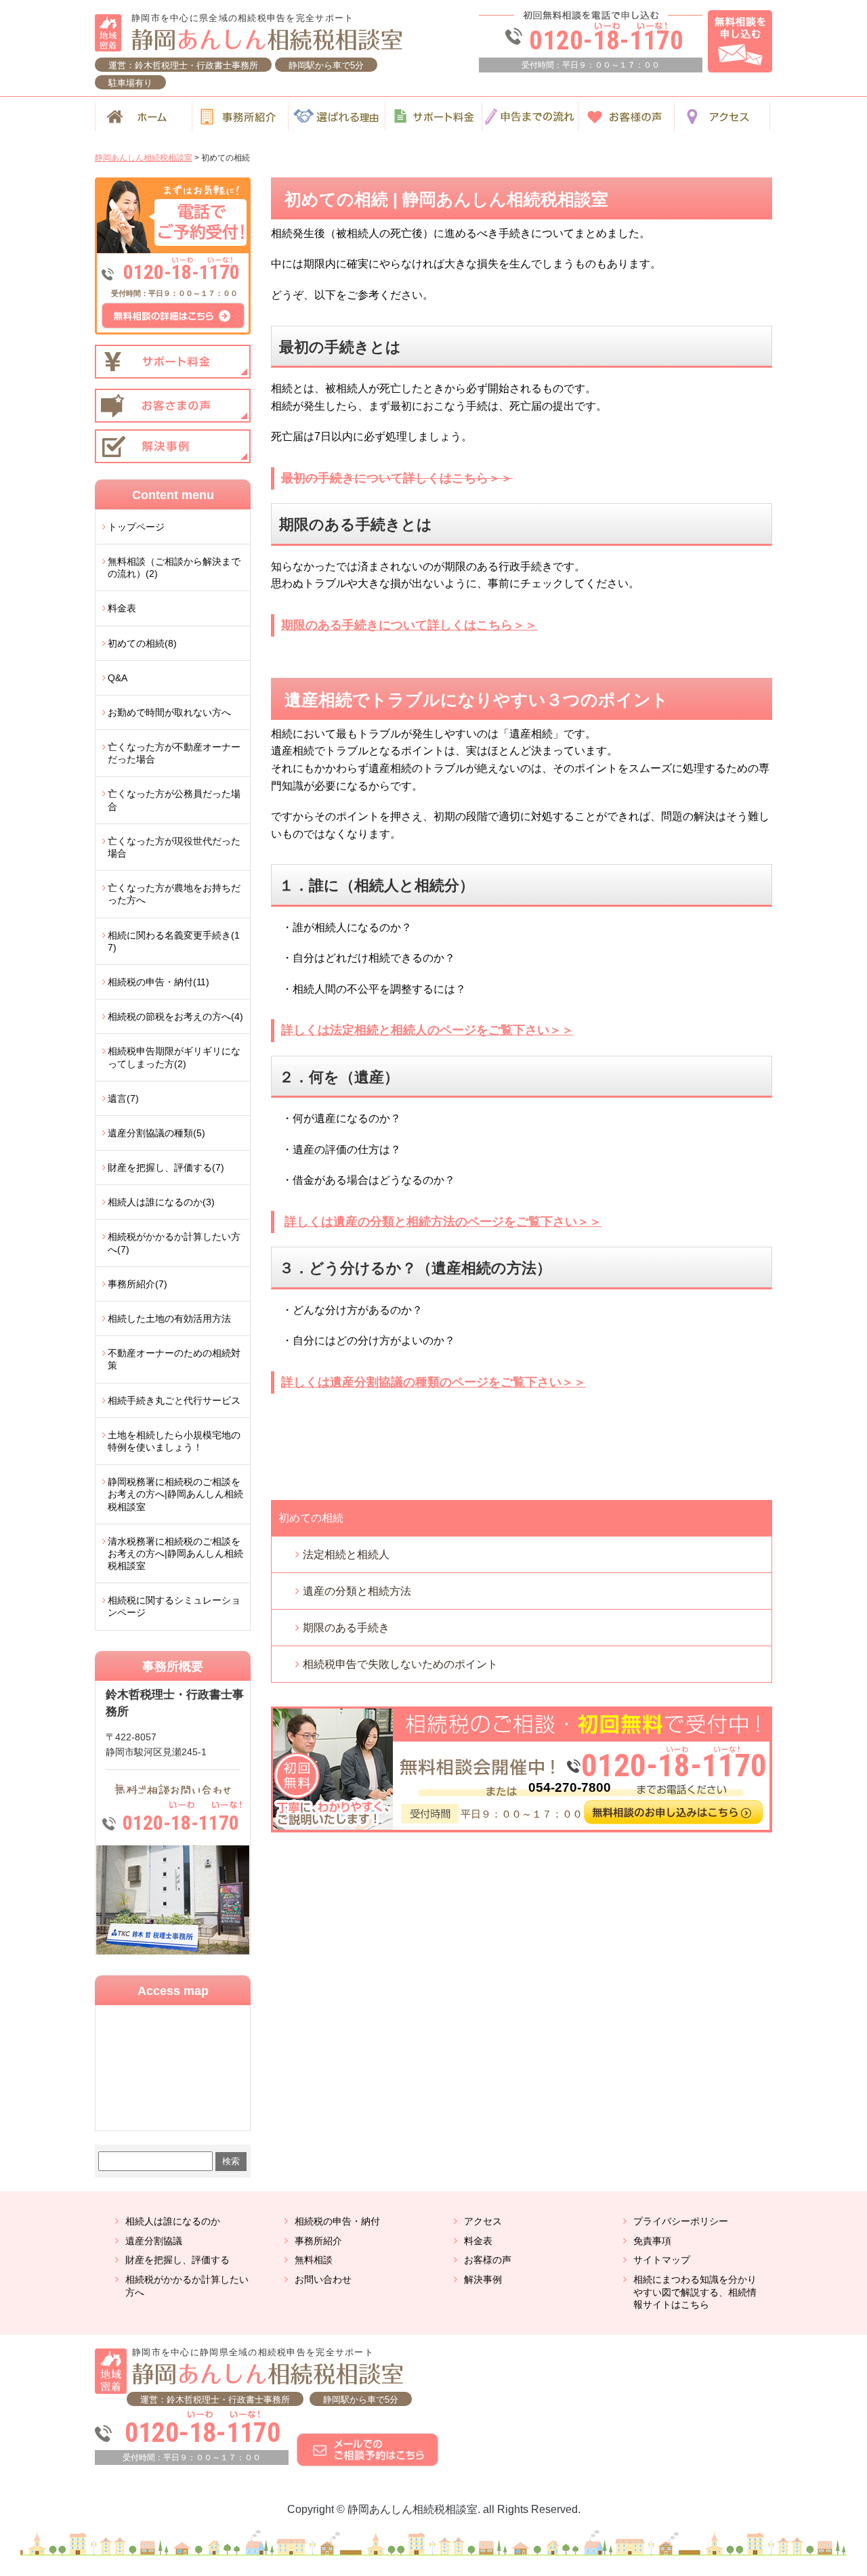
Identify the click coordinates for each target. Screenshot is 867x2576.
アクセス (483, 2221)
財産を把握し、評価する (177, 2260)
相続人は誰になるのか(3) (161, 1202)
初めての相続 (311, 1518)
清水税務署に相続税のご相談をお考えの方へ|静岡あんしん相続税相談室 (175, 1553)
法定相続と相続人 (346, 1554)
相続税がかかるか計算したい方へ (187, 2286)
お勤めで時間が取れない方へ (169, 712)
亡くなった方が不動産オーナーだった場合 (174, 753)
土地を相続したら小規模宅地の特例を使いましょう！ (174, 1441)
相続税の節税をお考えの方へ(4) (175, 1016)
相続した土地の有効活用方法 (169, 1318)
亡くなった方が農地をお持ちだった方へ (174, 894)
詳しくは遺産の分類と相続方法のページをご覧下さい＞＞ (443, 1222)
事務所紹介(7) (138, 1284)
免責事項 (652, 2241)
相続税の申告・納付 (337, 2221)
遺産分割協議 (154, 2241)
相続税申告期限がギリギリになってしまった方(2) (174, 1057)
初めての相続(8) (142, 643)
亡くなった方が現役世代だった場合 (174, 847)
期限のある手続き (346, 1628)
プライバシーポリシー (681, 2221)
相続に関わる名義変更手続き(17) (174, 941)
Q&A (118, 678)
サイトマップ (662, 2260)
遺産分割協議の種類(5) (156, 1133)
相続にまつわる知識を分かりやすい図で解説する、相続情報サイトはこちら (695, 2292)
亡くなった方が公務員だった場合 (174, 800)
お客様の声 (488, 2260)
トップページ (136, 527)
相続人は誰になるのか (173, 2221)
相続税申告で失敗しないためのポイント (400, 1664)
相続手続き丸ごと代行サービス (174, 1400)
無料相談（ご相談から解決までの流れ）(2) (174, 567)
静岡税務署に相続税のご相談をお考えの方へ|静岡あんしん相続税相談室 (175, 1494)
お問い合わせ (323, 2279)
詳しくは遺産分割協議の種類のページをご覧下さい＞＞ (433, 1382)
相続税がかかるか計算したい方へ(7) (174, 1243)
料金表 (122, 608)
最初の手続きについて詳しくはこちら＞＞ (397, 478)
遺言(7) (123, 1098)
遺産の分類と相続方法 (357, 1591)
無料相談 (314, 2260)
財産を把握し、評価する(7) (166, 1167)
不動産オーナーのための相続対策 (174, 1359)
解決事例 (483, 2279)
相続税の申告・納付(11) (158, 982)
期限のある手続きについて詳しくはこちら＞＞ (409, 625)
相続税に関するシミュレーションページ (174, 1606)
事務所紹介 (318, 2241)
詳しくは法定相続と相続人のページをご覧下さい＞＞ (427, 1030)
